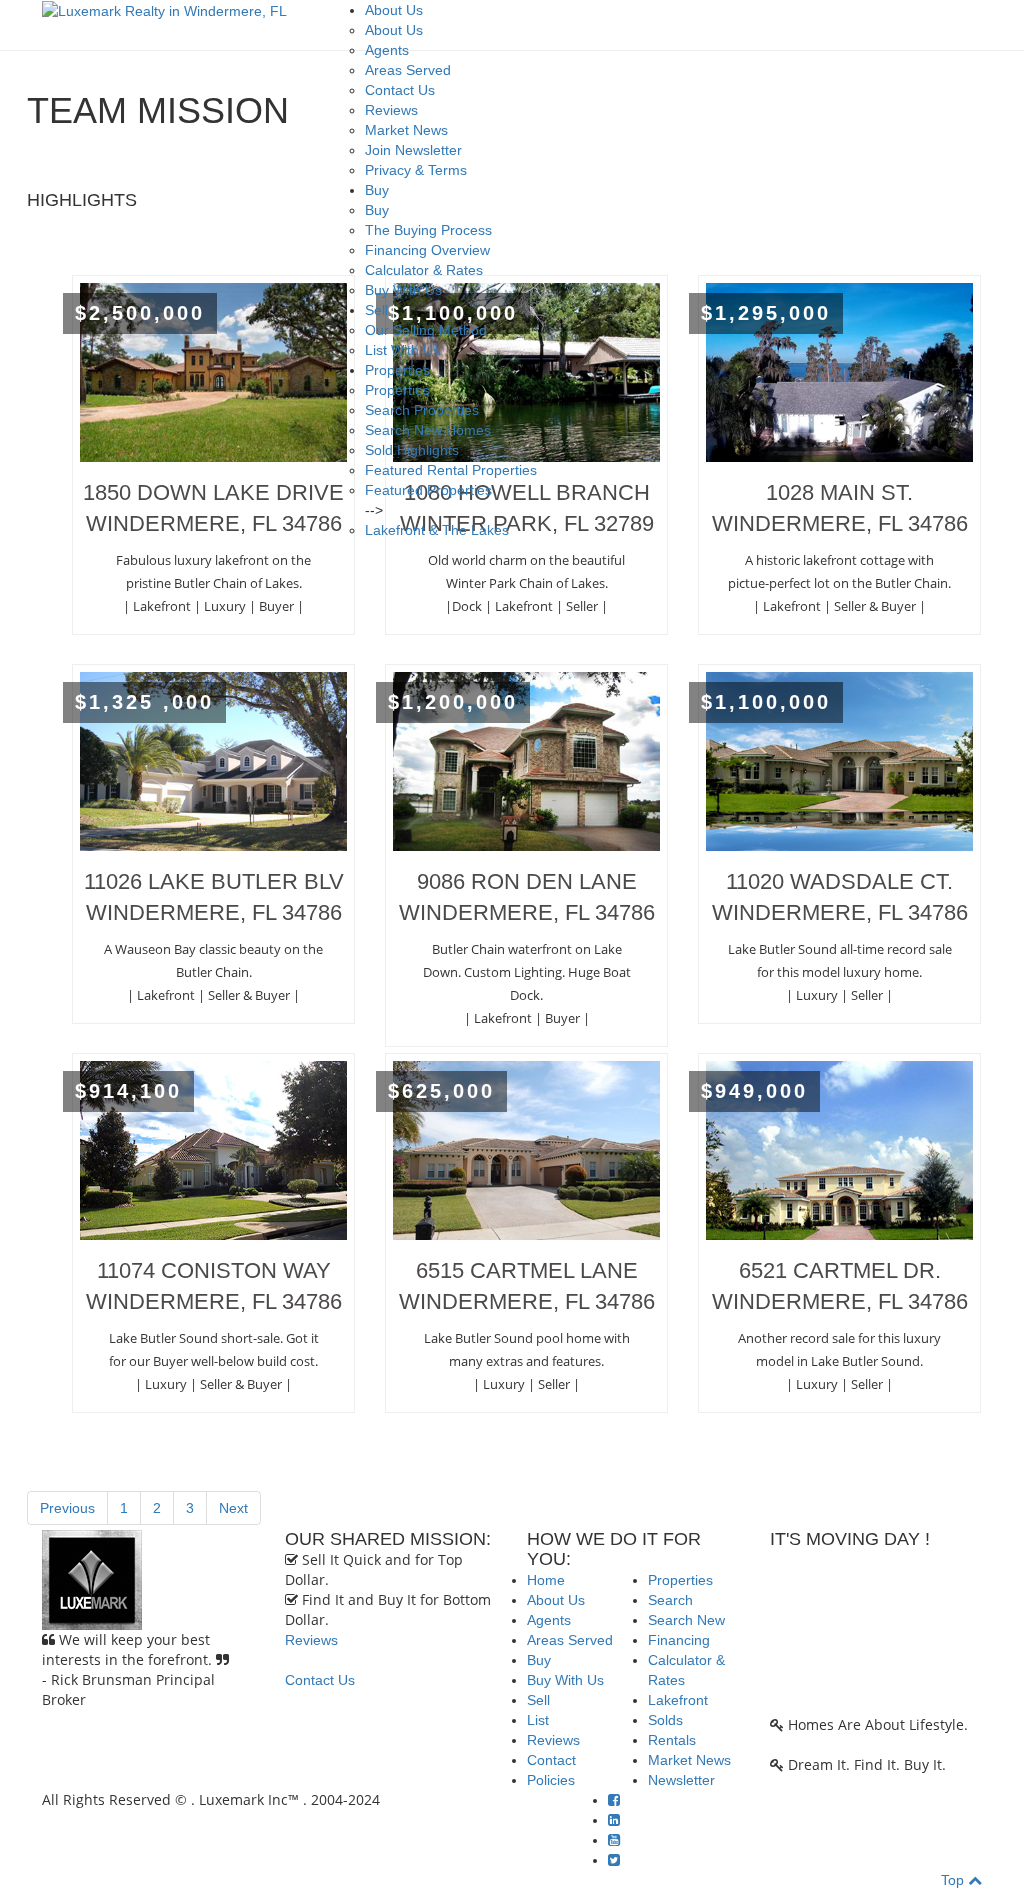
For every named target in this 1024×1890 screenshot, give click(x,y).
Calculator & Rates (424, 270)
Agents (387, 50)
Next (233, 1508)
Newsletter (681, 1780)
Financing (679, 1640)
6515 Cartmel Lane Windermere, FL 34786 (527, 1286)
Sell (376, 310)
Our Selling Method (426, 330)
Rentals (672, 1740)
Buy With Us (403, 290)
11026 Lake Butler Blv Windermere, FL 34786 (214, 897)
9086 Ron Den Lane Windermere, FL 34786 (527, 897)
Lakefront (678, 1700)
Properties (397, 370)
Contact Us (400, 90)
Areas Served (408, 70)
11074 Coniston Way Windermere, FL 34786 (214, 1286)
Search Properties (422, 410)
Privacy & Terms (416, 170)
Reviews (391, 110)
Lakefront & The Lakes (437, 530)
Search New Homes (428, 430)
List (538, 1720)
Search (670, 1600)
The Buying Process (428, 230)
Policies (551, 1780)
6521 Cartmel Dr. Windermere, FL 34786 (840, 1286)
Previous (67, 1508)
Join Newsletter (413, 150)
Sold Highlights (412, 450)
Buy (377, 190)
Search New (686, 1620)
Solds (665, 1720)
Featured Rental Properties (451, 470)
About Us (394, 10)
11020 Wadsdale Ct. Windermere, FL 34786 (840, 897)
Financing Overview (427, 250)
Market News (406, 130)
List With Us (402, 350)
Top (954, 1880)
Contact (551, 1760)
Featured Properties (428, 490)
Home (546, 1580)
